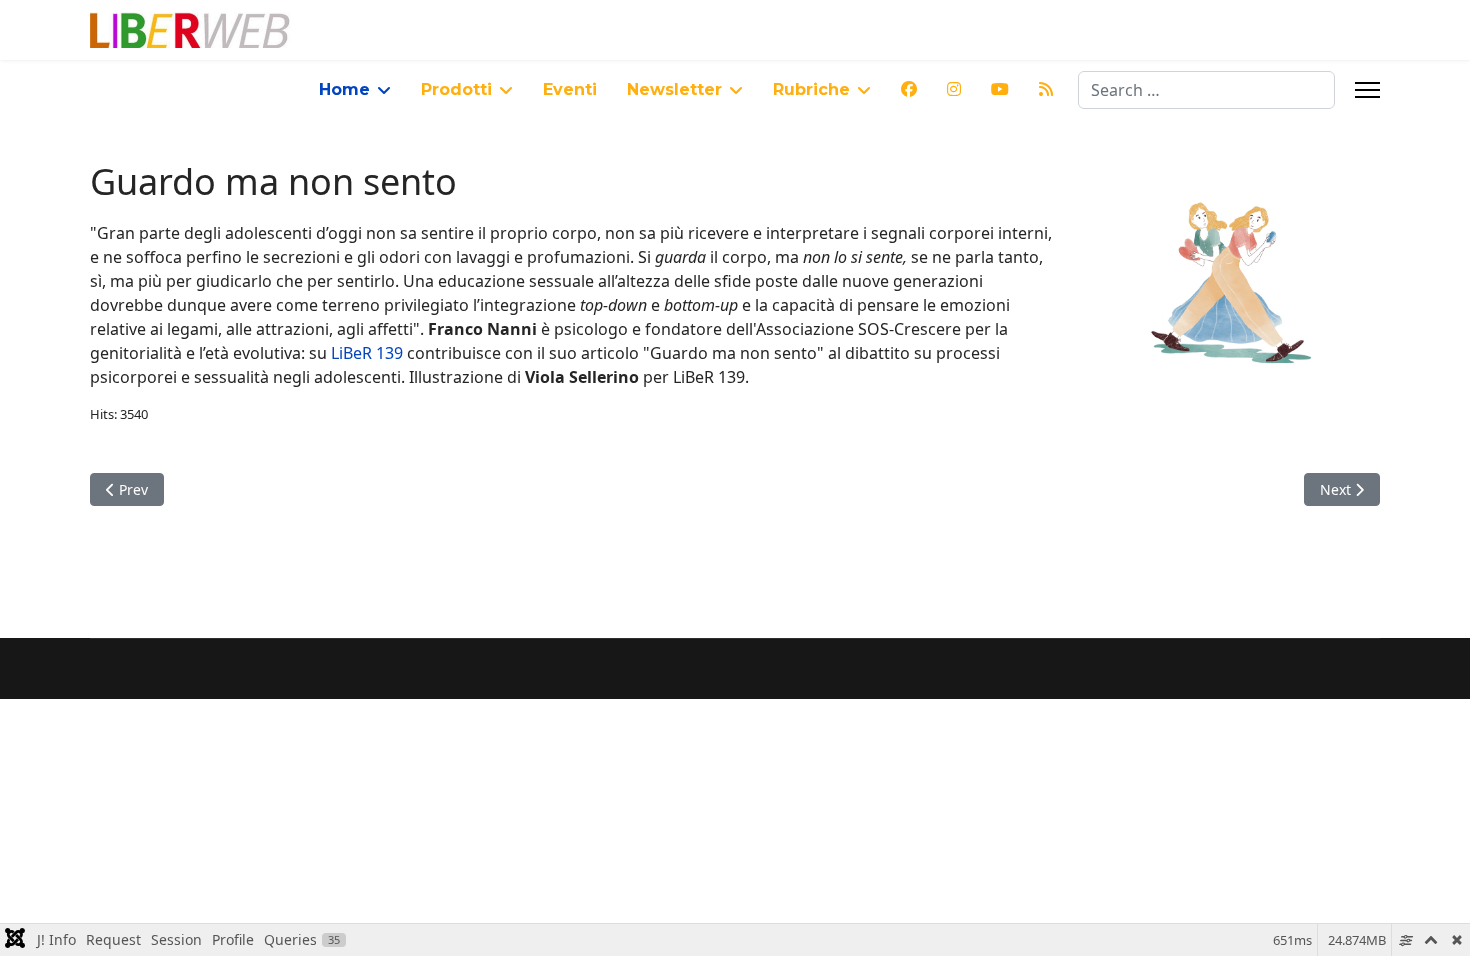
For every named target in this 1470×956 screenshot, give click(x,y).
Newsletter (674, 89)
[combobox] (1206, 90)
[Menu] (1367, 90)
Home (344, 89)
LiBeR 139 (369, 353)
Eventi (570, 89)
